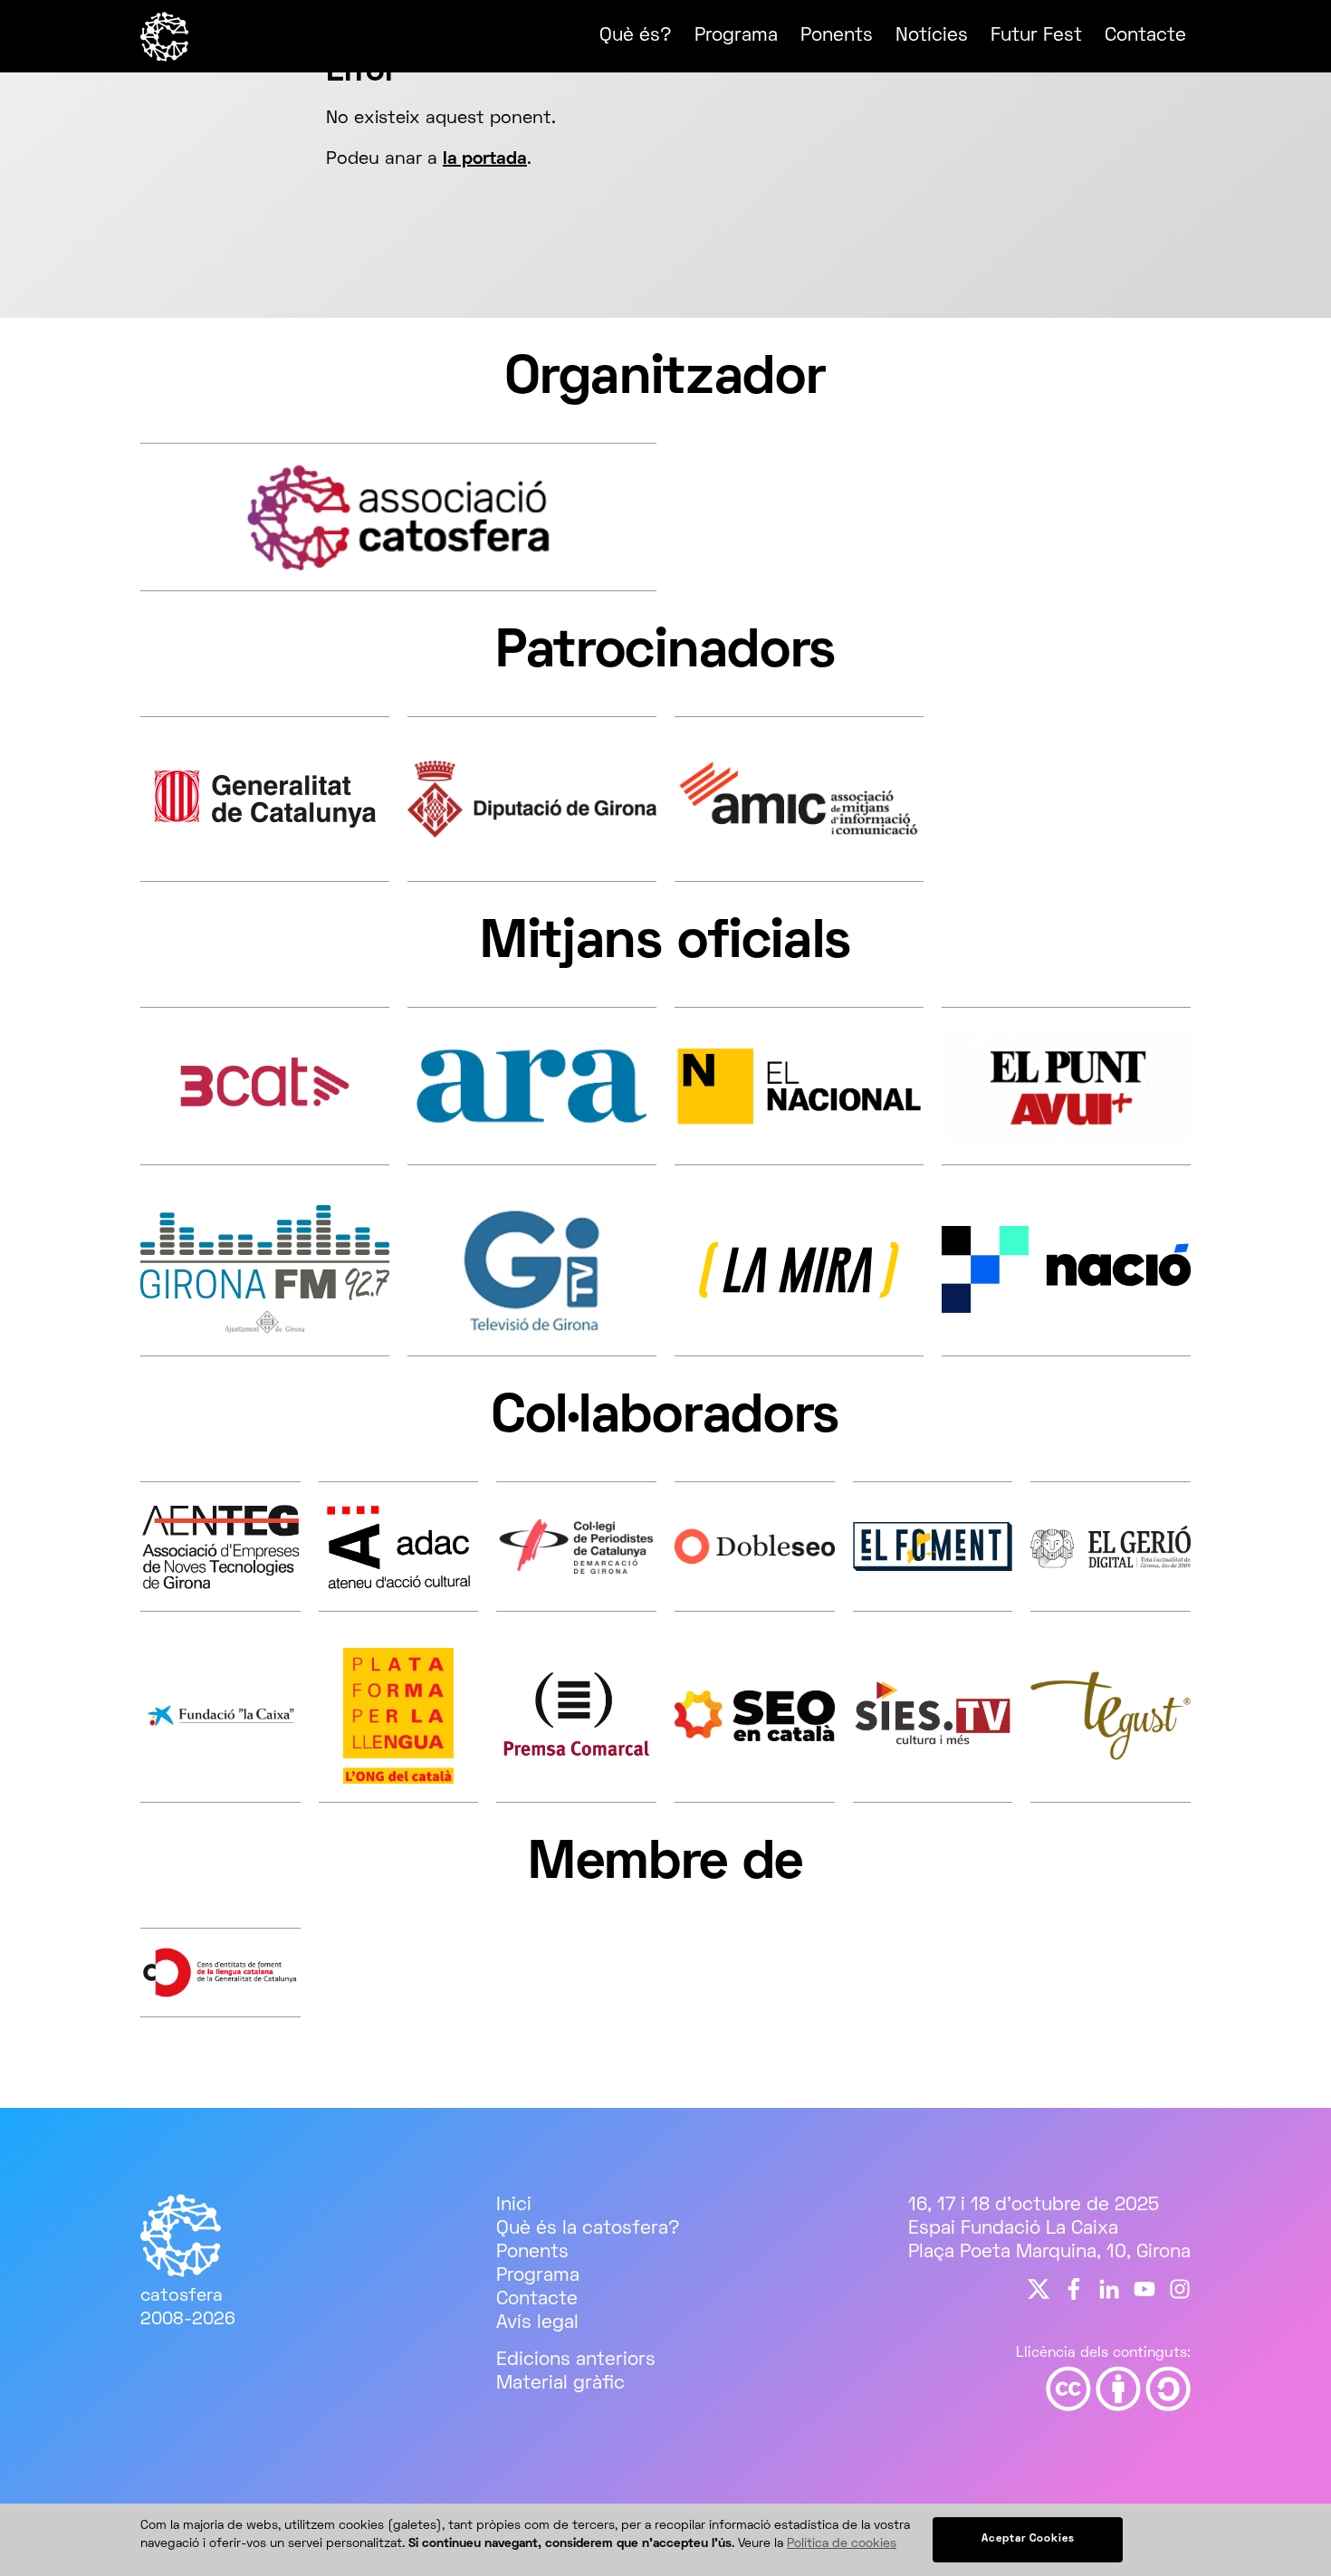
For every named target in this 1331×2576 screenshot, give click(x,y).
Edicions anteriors (576, 2360)
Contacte (1145, 36)
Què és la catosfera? (588, 2229)
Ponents (837, 36)
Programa (736, 36)
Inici (514, 2205)
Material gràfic (560, 2384)
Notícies (932, 36)
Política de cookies (842, 2544)
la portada (485, 159)
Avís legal (537, 2323)
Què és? (636, 36)
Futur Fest (1036, 36)
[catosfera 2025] (165, 57)
